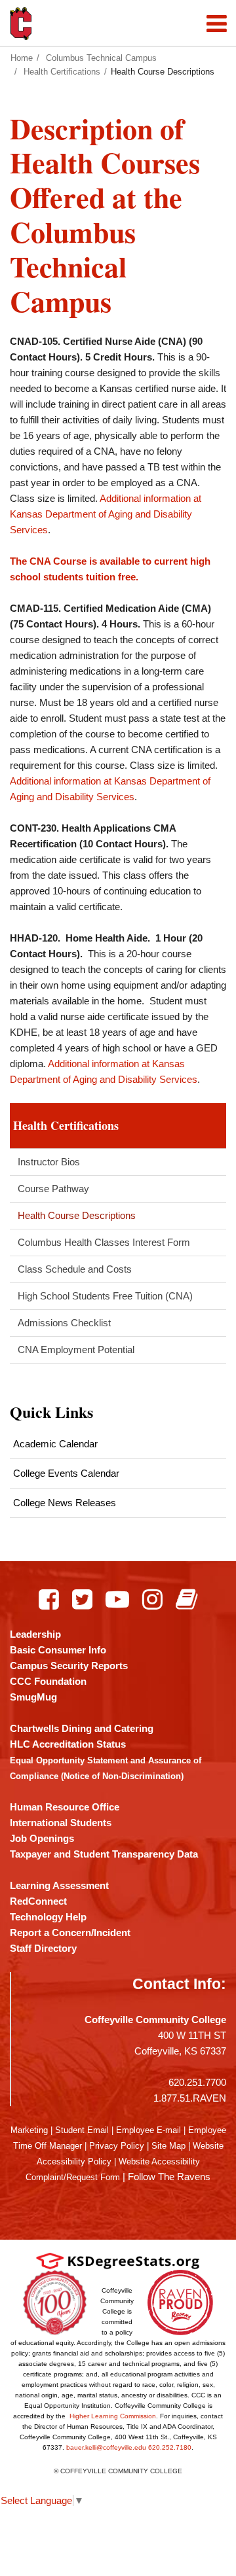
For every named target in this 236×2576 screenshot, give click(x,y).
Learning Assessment (59, 1885)
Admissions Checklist (64, 1323)
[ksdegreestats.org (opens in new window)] (118, 2260)
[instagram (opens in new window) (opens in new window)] (152, 1599)
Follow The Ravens (169, 2177)
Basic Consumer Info (58, 1650)
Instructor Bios (49, 1162)
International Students (61, 1823)
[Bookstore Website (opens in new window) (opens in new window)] (187, 1599)
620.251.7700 (197, 2082)
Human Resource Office (65, 1807)
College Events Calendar (66, 1473)
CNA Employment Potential (76, 1350)
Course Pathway (53, 1189)
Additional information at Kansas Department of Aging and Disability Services (106, 514)
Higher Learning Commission (113, 2416)
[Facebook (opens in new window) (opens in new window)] (49, 1599)
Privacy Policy (117, 2146)
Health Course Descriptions (77, 1215)
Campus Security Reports (69, 1666)
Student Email (82, 2130)
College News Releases (65, 1503)
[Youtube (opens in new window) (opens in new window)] (117, 1599)
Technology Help (48, 1917)
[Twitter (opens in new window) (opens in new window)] (82, 1599)
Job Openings (42, 1838)
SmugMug (33, 1697)
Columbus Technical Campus (101, 58)
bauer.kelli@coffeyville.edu (106, 2447)
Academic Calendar (55, 1444)
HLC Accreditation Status (68, 1744)
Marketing (29, 2130)
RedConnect (38, 1901)
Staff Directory (43, 1948)
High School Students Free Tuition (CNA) (105, 1296)
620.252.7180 (170, 2447)
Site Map (168, 2146)
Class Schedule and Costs (75, 1269)
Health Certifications (62, 72)
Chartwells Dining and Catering (82, 1728)
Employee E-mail (148, 2130)
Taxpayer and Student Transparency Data (104, 1854)
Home (22, 58)
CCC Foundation (48, 1681)
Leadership (35, 1634)
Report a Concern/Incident (70, 1932)
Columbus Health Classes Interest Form (104, 1242)
